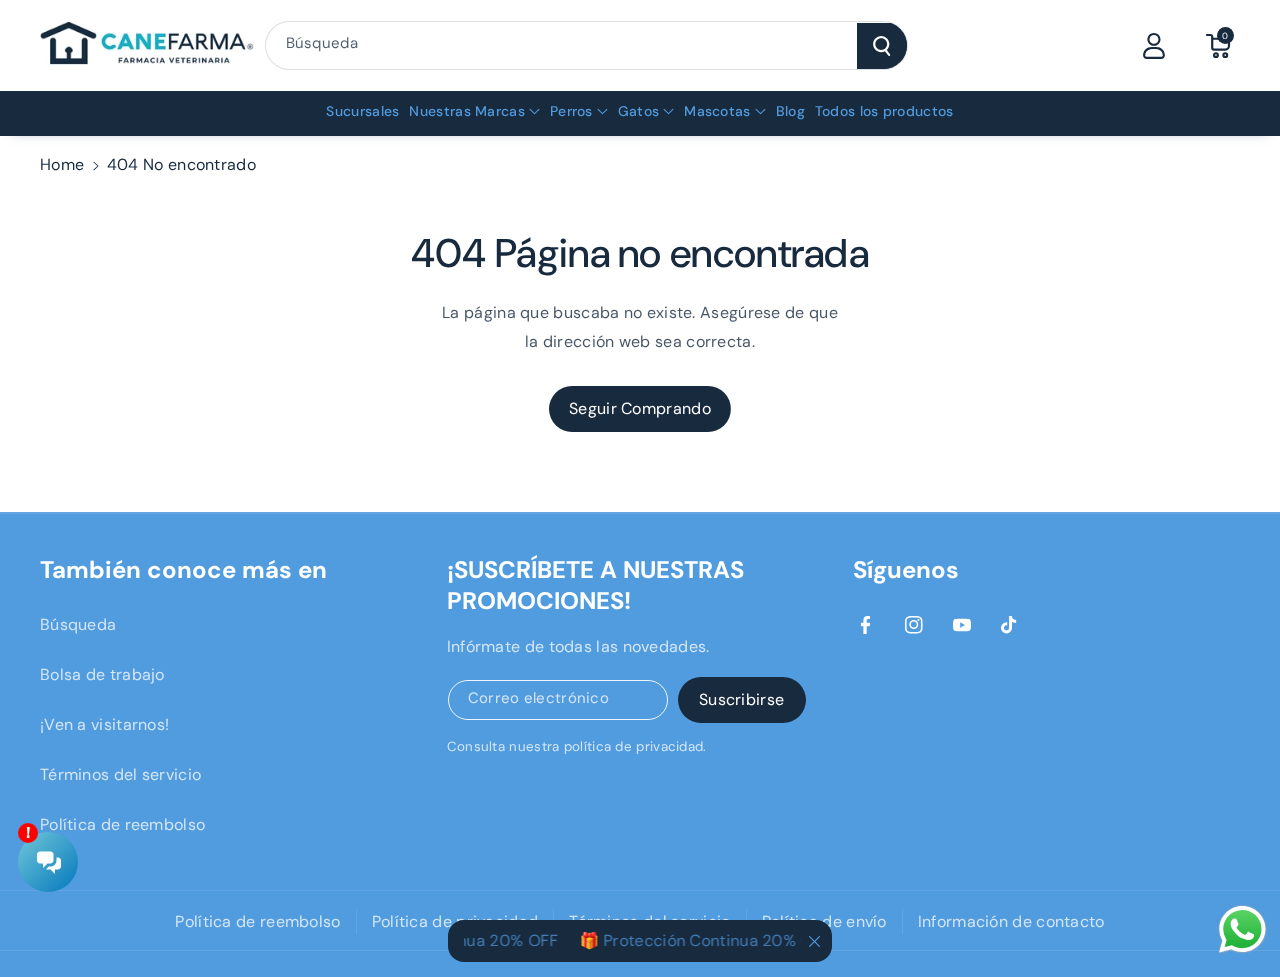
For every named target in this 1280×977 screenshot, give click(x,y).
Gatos (639, 111)
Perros (571, 111)
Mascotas (717, 111)
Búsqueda (78, 624)
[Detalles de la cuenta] (1154, 46)
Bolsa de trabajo (102, 674)
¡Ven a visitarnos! (104, 724)
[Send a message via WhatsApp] (1242, 929)
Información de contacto (1011, 921)
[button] (1218, 46)
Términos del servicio (120, 774)
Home (62, 164)
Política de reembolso (122, 824)
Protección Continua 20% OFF (710, 940)
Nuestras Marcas (467, 111)
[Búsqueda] (882, 46)
